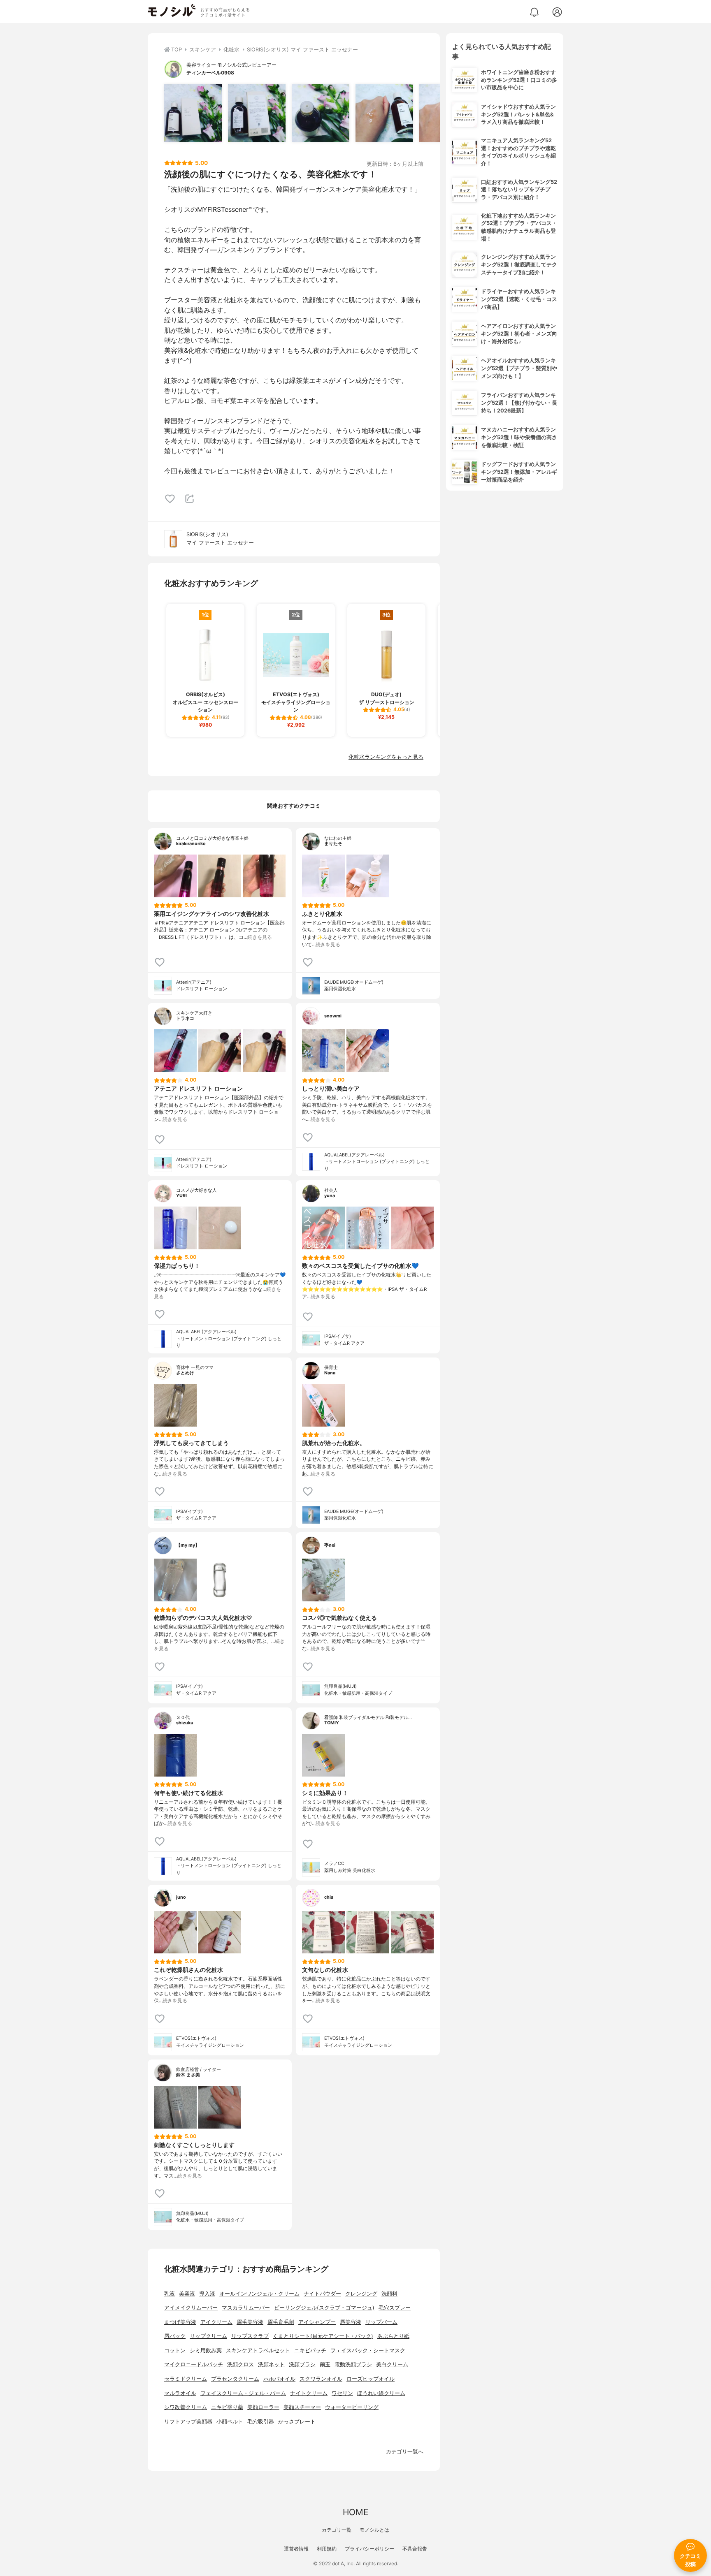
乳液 (170, 2294)
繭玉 (325, 2364)
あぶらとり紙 (393, 2336)
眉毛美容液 (250, 2322)
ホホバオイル (279, 2379)
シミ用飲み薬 (206, 2350)
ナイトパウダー (322, 2294)
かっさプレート (297, 2422)
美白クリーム (392, 2364)
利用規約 (327, 2549)
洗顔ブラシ (302, 2364)
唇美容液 (351, 2322)
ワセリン (342, 2393)
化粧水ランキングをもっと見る (386, 757)
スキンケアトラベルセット (258, 2350)
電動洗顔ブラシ (353, 2364)
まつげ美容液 (180, 2322)
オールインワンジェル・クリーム (259, 2294)
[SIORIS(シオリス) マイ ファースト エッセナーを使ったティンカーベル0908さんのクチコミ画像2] (257, 113)
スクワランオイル (321, 2379)
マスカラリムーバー (246, 2308)
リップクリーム (208, 2336)
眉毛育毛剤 (281, 2322)
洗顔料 (389, 2294)
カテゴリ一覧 (337, 2530)
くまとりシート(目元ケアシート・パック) (323, 2336)
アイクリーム (216, 2322)
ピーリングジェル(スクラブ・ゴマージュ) (324, 2308)
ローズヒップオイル (371, 2379)
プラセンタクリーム (235, 2379)
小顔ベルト (230, 2422)
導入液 (207, 2294)
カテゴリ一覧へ (405, 2452)
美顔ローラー (263, 2407)
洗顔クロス (240, 2364)
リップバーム (381, 2322)
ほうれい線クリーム (381, 2393)
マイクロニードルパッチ (194, 2364)
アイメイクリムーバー (191, 2308)
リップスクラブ (250, 2336)
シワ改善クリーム (186, 2407)
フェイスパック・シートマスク (368, 2350)
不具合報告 (415, 2549)
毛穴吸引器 (261, 2422)
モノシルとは (374, 2530)
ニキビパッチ (310, 2350)
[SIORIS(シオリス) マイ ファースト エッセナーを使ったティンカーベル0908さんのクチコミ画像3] (321, 113)
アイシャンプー (317, 2322)
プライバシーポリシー (369, 2549)
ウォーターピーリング (352, 2407)
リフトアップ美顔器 (188, 2422)
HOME (355, 2512)
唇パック (175, 2336)
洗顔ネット (271, 2364)
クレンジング (361, 2294)
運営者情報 (296, 2549)
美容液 (187, 2294)
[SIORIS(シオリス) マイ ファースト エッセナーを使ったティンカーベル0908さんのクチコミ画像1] (193, 113)
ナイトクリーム (309, 2393)
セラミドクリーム (186, 2379)
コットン (175, 2350)
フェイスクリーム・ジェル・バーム (243, 2393)
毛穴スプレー (395, 2308)
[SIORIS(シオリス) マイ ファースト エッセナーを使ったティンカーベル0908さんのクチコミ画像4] (384, 113)
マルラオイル (180, 2393)
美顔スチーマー (302, 2407)
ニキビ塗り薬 (227, 2407)
